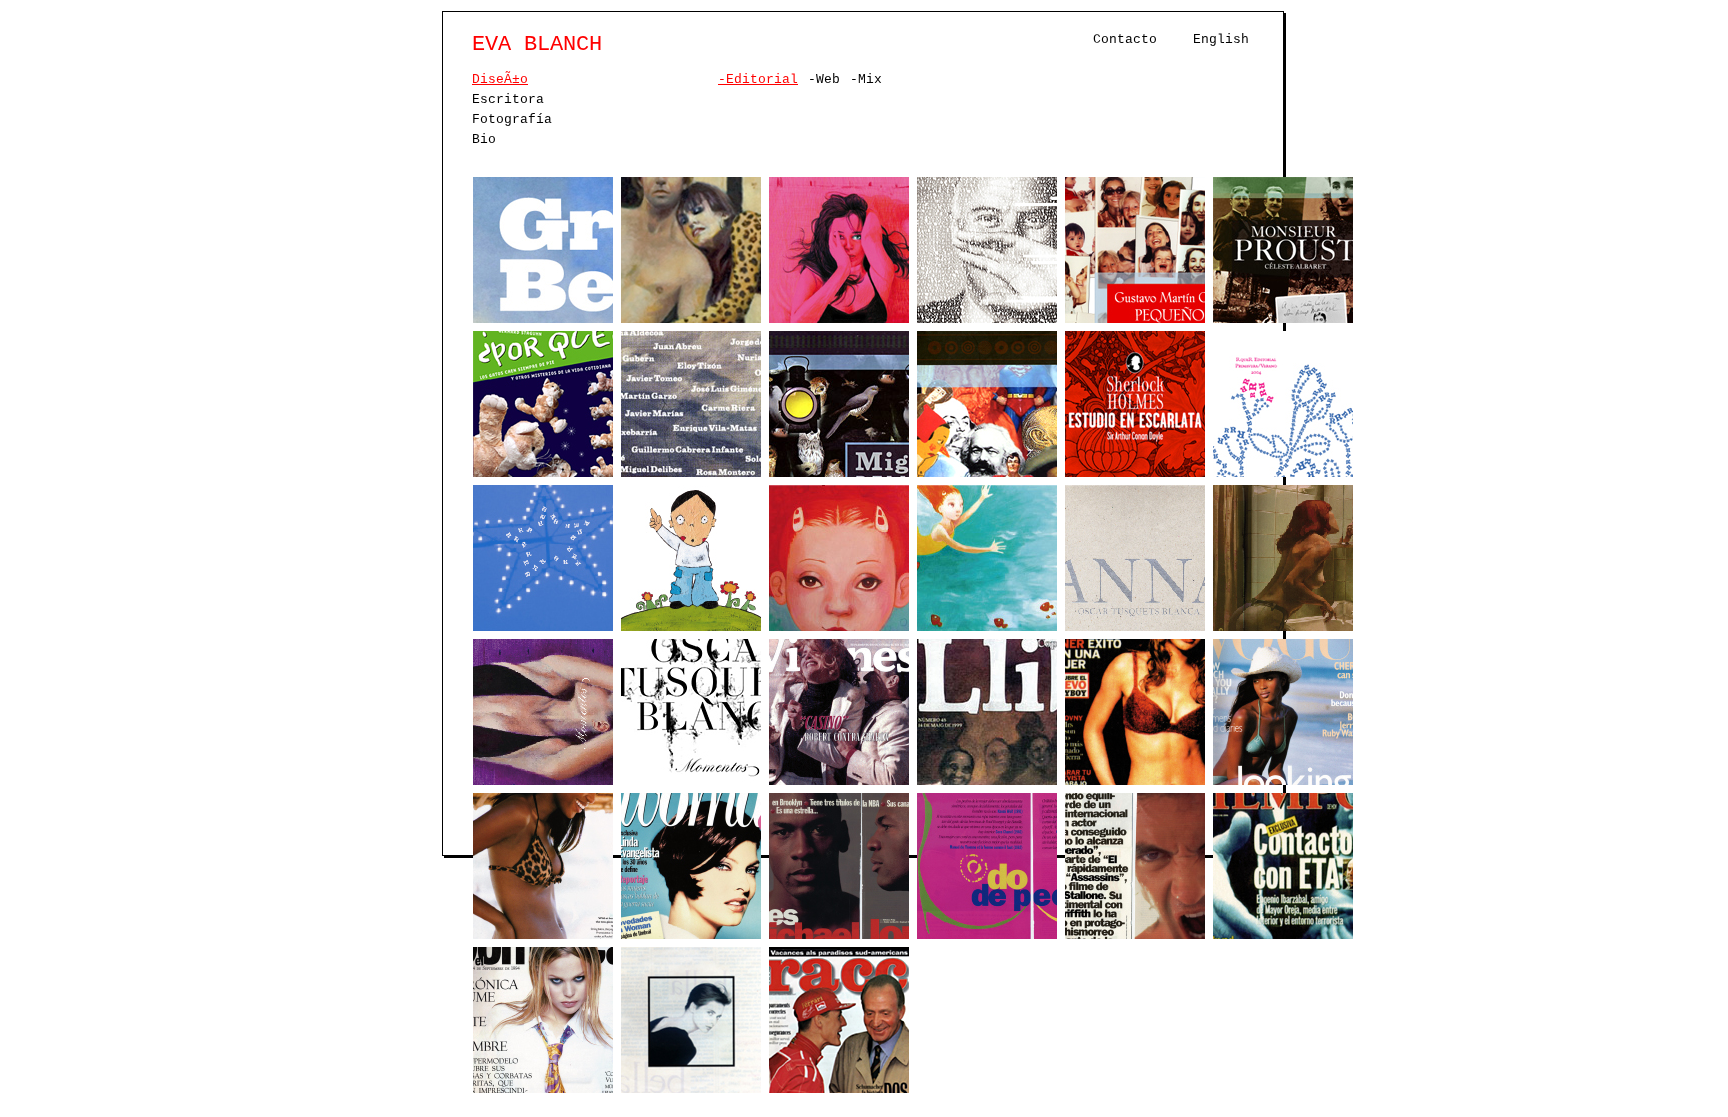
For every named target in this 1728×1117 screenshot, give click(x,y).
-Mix (866, 79)
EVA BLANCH (537, 44)
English (1221, 39)
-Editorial (758, 79)
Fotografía (512, 119)
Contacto (1125, 39)
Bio (484, 139)
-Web (824, 79)
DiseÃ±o (500, 79)
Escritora (508, 99)
